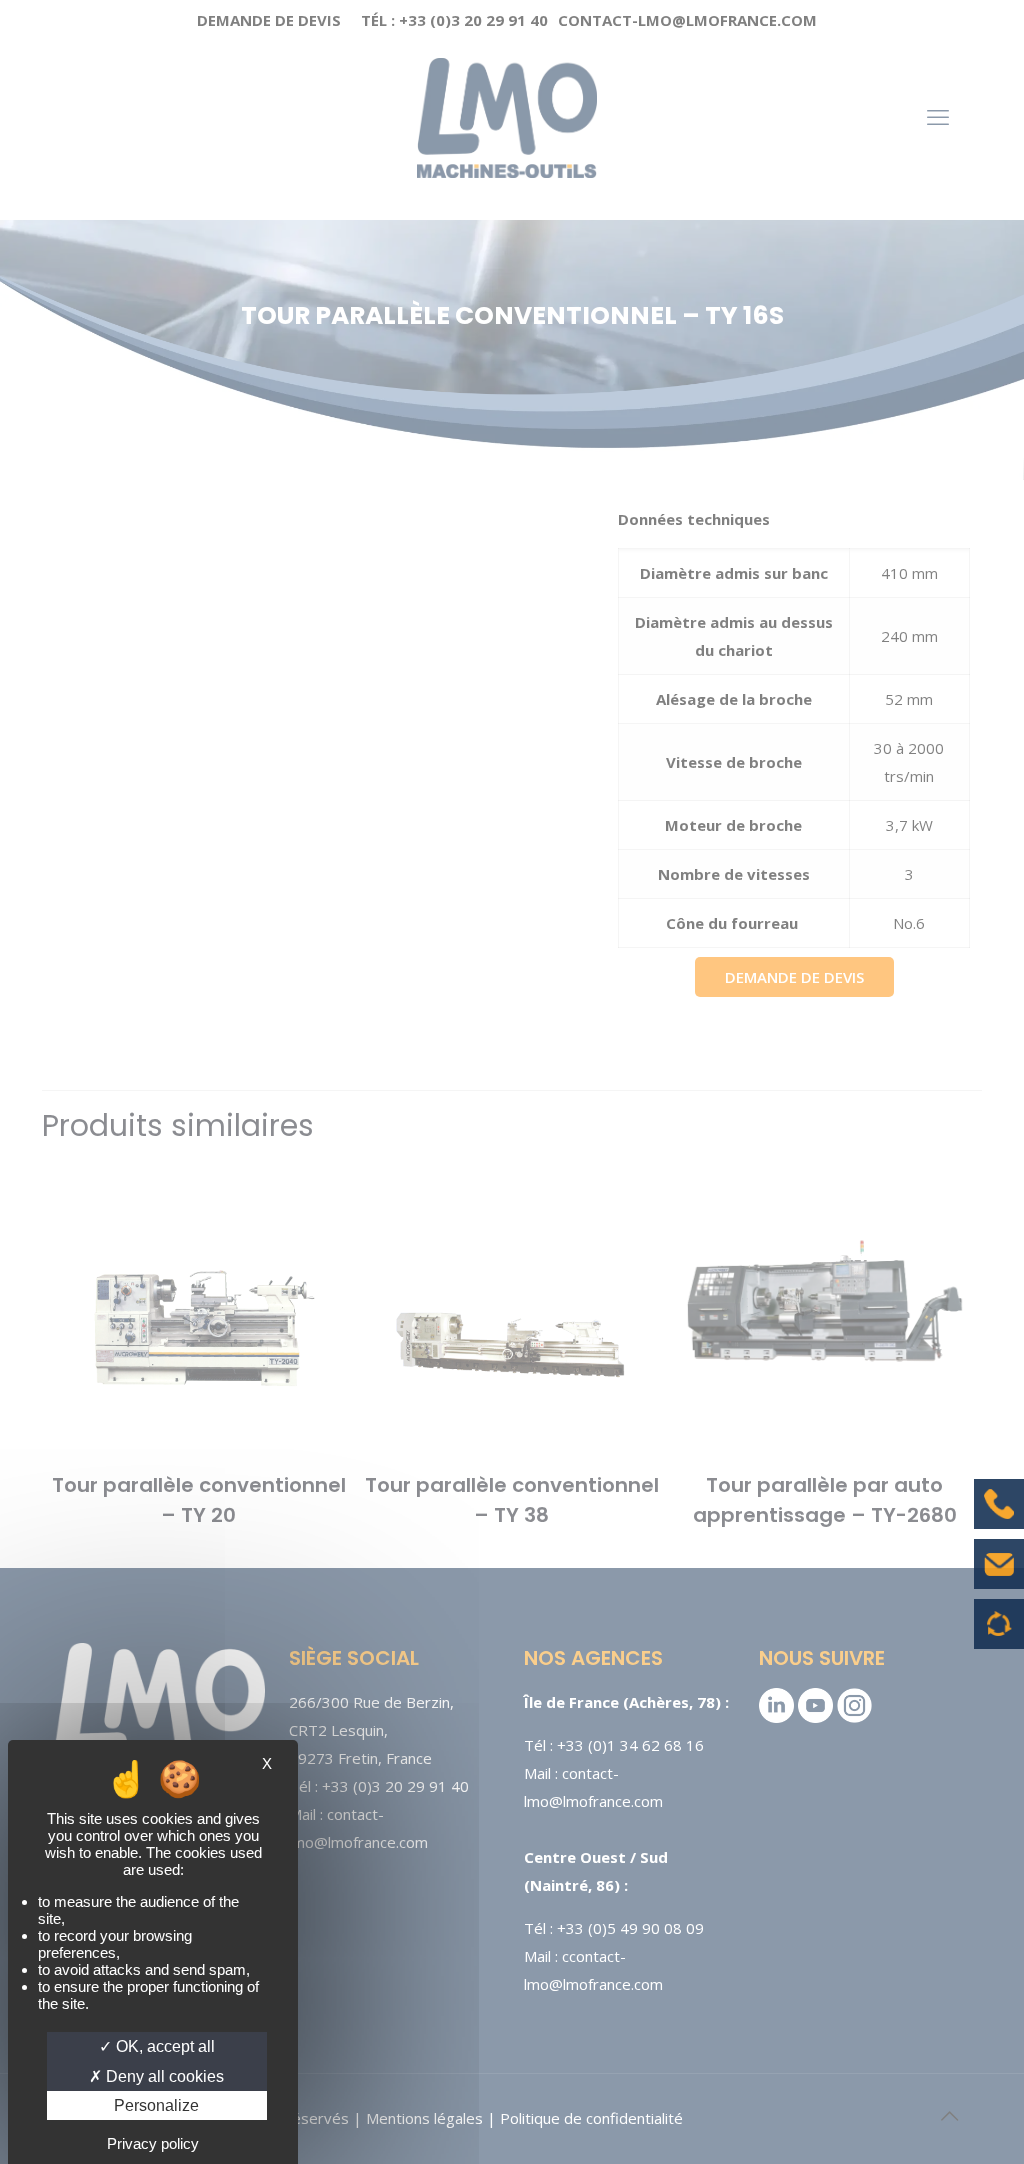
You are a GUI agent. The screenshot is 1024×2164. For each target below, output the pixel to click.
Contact (999, 1579)
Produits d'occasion (999, 1634)
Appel (999, 1519)
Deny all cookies (163, 2076)
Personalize (156, 2105)
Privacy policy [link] (153, 2143)
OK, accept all (163, 2046)
